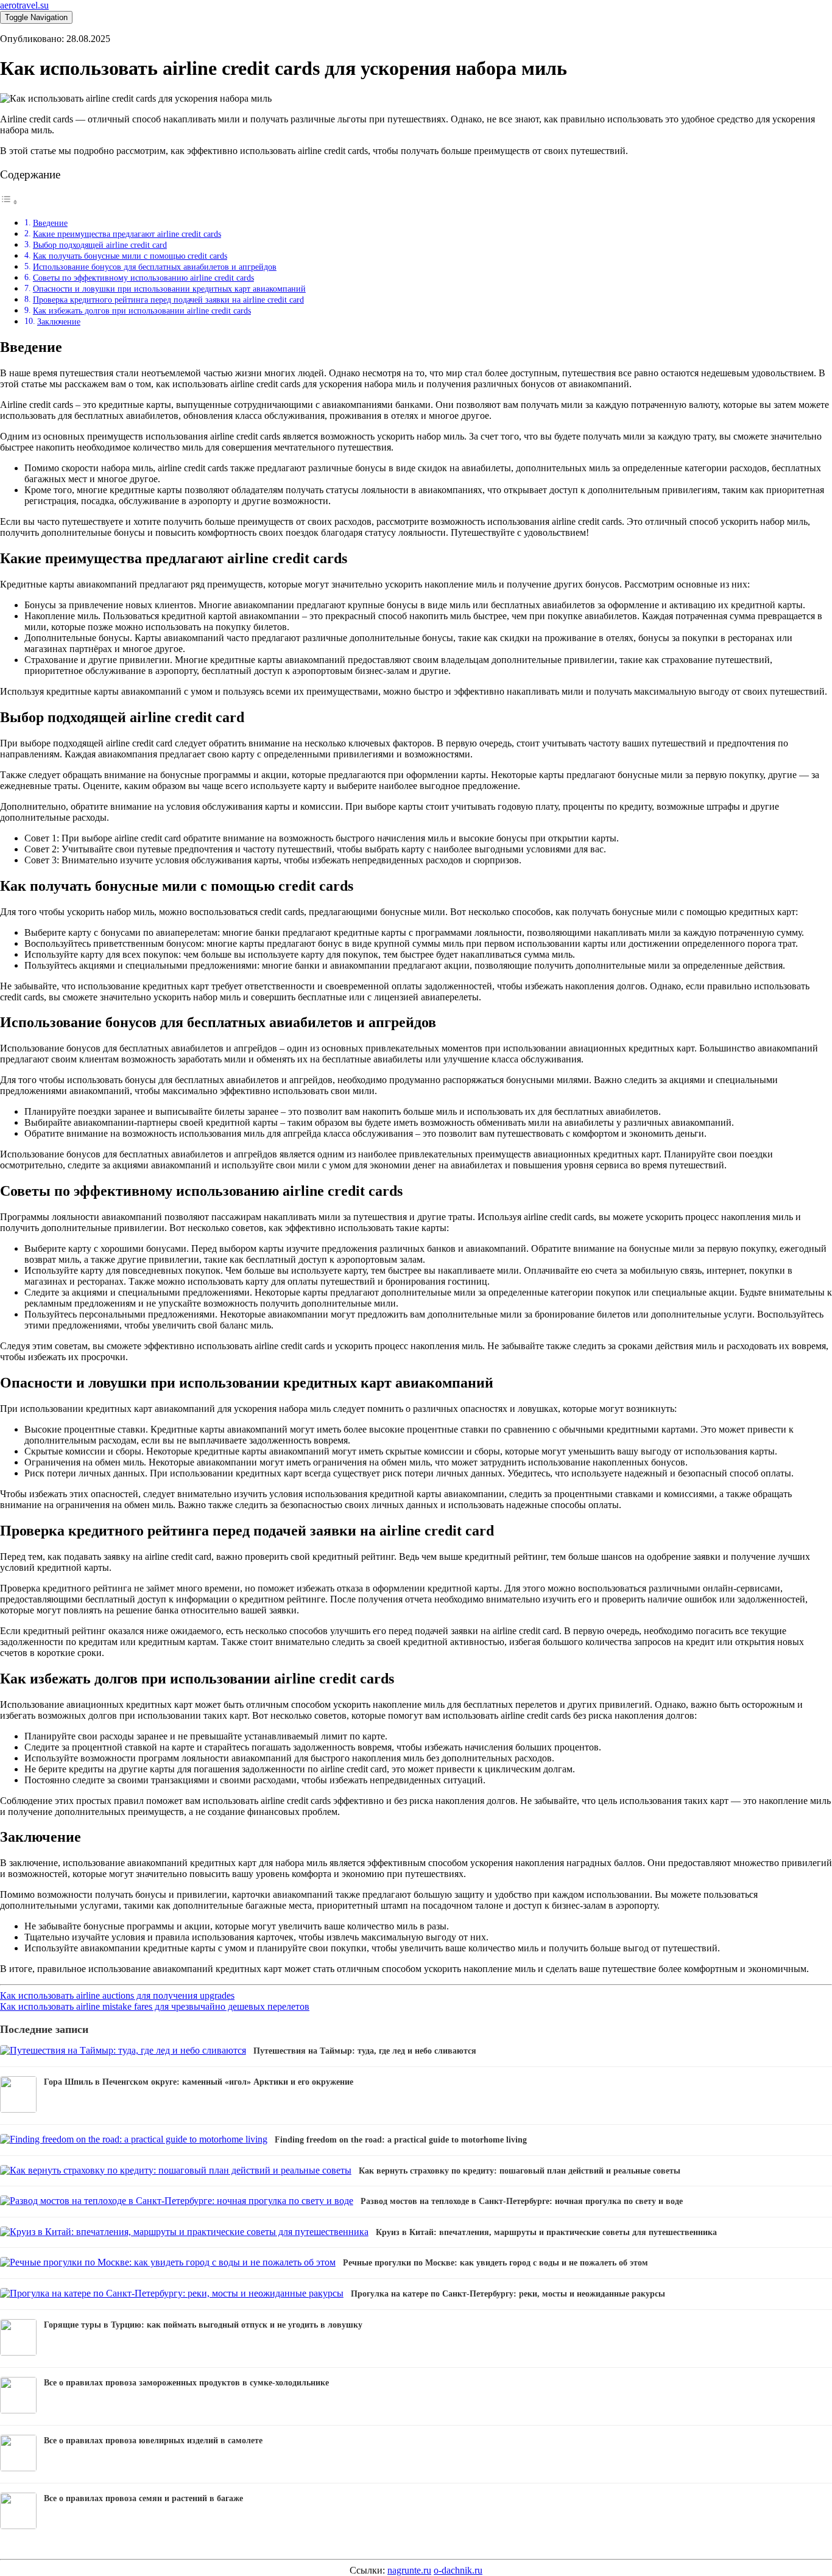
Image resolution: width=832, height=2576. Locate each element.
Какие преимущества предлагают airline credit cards (127, 234)
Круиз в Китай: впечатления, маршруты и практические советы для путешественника (546, 2232)
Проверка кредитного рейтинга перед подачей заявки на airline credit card (168, 300)
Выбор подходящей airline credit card (100, 245)
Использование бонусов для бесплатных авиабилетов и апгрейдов (155, 267)
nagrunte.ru (409, 2570)
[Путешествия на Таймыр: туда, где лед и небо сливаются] (123, 2050)
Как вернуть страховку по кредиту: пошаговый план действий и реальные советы (520, 2171)
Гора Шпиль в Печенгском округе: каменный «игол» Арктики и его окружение (199, 2082)
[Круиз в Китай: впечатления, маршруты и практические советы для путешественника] (184, 2232)
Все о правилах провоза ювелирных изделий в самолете (153, 2441)
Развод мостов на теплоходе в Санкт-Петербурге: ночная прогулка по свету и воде (522, 2201)
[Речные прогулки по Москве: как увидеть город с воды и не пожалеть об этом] (168, 2262)
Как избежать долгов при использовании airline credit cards (142, 311)
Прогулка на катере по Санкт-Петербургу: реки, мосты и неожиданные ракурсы (508, 2294)
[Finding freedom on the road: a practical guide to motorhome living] (134, 2139)
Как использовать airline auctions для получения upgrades (117, 1995)
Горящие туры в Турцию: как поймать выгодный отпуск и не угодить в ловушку (203, 2325)
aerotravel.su (24, 5)
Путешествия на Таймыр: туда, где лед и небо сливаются (365, 2051)
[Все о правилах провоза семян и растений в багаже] (18, 2526)
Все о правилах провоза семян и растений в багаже (143, 2498)
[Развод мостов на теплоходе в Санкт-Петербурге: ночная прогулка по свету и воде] (177, 2201)
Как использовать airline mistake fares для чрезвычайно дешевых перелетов (155, 2006)
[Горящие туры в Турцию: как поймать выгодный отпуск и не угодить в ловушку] (18, 2352)
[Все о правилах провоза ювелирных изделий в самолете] (18, 2468)
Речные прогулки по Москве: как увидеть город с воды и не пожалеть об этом (495, 2263)
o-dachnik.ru (458, 2570)
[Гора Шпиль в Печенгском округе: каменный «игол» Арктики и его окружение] (18, 2109)
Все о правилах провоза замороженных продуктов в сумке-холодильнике (186, 2383)
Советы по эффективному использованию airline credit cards (143, 278)
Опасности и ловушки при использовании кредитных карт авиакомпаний (169, 289)
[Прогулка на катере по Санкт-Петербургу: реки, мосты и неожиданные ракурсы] (172, 2293)
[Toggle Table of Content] (9, 202)
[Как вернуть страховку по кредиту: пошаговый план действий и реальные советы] (176, 2170)
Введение (50, 223)
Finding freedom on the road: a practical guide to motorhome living (401, 2140)
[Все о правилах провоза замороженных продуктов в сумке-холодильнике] (18, 2410)
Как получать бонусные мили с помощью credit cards (130, 256)
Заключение (59, 321)
